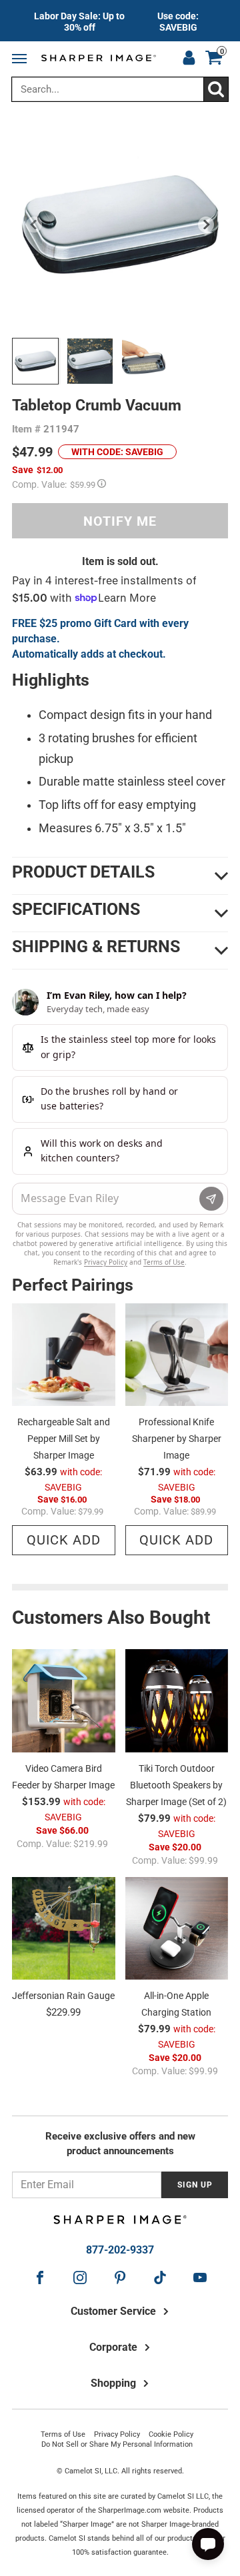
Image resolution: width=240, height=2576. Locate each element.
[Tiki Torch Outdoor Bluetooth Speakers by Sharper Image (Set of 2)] (177, 1701)
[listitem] (120, 21)
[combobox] (120, 89)
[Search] (216, 89)
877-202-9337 (120, 2250)
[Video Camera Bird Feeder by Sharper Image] (64, 1701)
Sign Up (195, 2185)
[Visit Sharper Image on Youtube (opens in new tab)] (200, 2277)
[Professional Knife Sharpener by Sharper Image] (177, 1355)
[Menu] (22, 59)
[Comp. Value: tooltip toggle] (102, 483)
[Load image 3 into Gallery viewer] (145, 361)
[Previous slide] (34, 225)
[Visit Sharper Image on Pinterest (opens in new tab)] (120, 2277)
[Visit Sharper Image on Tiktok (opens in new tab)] (160, 2277)
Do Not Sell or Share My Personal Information (117, 2444)
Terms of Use (63, 2434)
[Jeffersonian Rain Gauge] (64, 1929)
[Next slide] (206, 225)
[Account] (189, 59)
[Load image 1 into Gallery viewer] (35, 361)
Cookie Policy (171, 2434)
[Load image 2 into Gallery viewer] (90, 361)
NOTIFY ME (120, 521)
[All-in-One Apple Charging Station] (177, 1929)
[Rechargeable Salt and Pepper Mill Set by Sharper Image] (64, 1355)
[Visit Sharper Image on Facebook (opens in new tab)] (40, 2277)
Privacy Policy (117, 2434)
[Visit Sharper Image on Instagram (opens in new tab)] (80, 2277)
